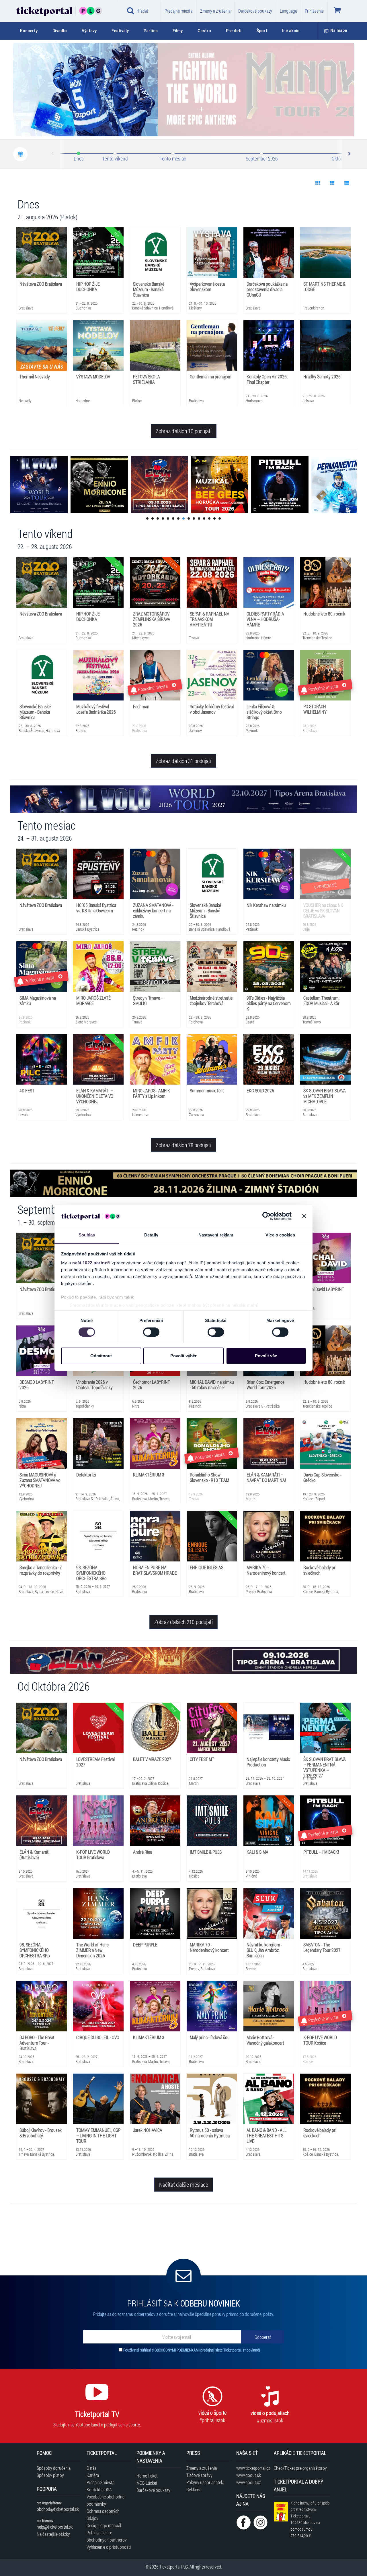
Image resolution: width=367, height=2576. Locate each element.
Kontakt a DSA (99, 2489)
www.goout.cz (248, 2482)
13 (209, 518)
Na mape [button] (339, 31)
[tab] (32, 31)
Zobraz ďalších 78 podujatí (183, 1145)
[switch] (151, 1332)
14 (214, 518)
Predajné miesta (178, 11)
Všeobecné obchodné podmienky (106, 2500)
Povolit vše (266, 1356)
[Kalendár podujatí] (20, 154)
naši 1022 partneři (91, 1263)
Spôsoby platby (50, 2475)
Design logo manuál (104, 2525)
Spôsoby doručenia (54, 2468)
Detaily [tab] (151, 1235)
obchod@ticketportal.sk (58, 2509)
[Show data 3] (346, 183)
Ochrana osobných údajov (103, 2515)
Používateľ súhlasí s (192, 2350)
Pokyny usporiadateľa (205, 2482)
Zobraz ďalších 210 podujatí (183, 1622)
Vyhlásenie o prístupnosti (109, 2547)
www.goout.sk (249, 2475)
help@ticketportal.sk (55, 2527)
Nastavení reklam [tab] (216, 1235)
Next (349, 154)
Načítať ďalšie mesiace (184, 2184)
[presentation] (317, 125)
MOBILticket (147, 2483)
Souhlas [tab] (87, 1235)
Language (288, 11)
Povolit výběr (183, 1356)
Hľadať (142, 11)
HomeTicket (147, 2476)
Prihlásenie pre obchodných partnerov (107, 2536)
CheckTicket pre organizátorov (300, 2468)
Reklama (194, 2489)
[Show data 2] (332, 183)
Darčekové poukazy (255, 11)
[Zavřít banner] (304, 1216)
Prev (53, 154)
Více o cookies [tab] (280, 1235)
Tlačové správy (199, 2475)
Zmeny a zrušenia (215, 11)
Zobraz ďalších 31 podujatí (183, 761)
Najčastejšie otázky (53, 2534)
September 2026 (262, 158)
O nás (91, 2468)
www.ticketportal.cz (252, 2468)
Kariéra (93, 2475)
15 (220, 518)
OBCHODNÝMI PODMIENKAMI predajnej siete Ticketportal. (199, 2350)
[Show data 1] (318, 183)
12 (204, 518)
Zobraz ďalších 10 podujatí (184, 431)
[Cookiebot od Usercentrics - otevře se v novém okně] (267, 1216)
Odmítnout (101, 1356)
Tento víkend (115, 158)
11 (199, 518)
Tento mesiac (173, 158)
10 (194, 518)
